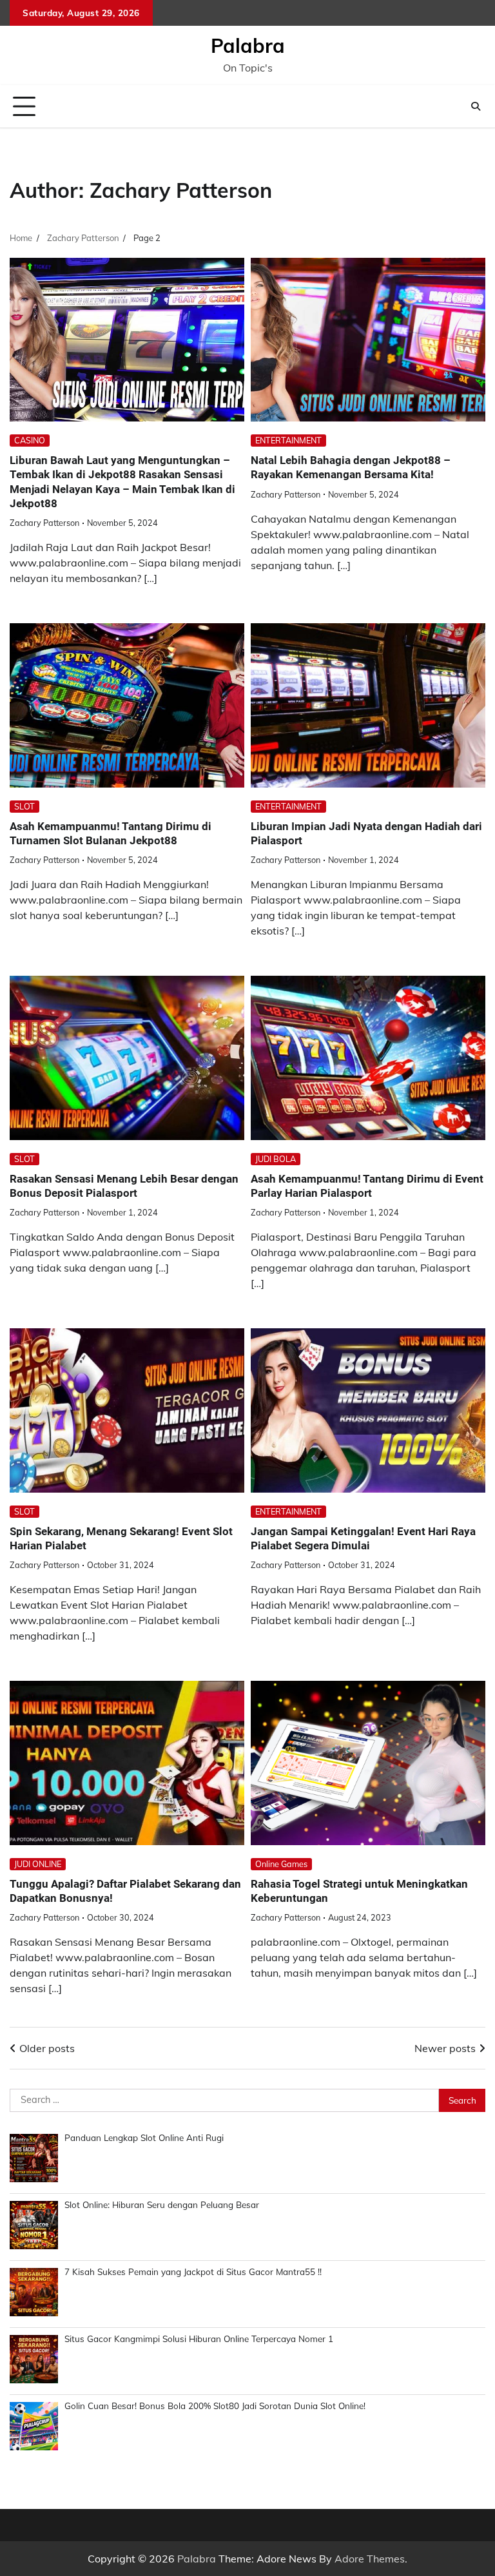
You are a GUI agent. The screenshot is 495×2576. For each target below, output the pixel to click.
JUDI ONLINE (38, 1864)
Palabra (248, 46)
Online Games (281, 1864)
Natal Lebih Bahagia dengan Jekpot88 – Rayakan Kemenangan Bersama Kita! (351, 467)
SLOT (24, 806)
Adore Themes (370, 2559)
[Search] (476, 106)
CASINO (30, 440)
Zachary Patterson (44, 523)
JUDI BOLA (276, 1159)
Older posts (47, 2048)
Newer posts (445, 2048)
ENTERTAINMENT (288, 440)
